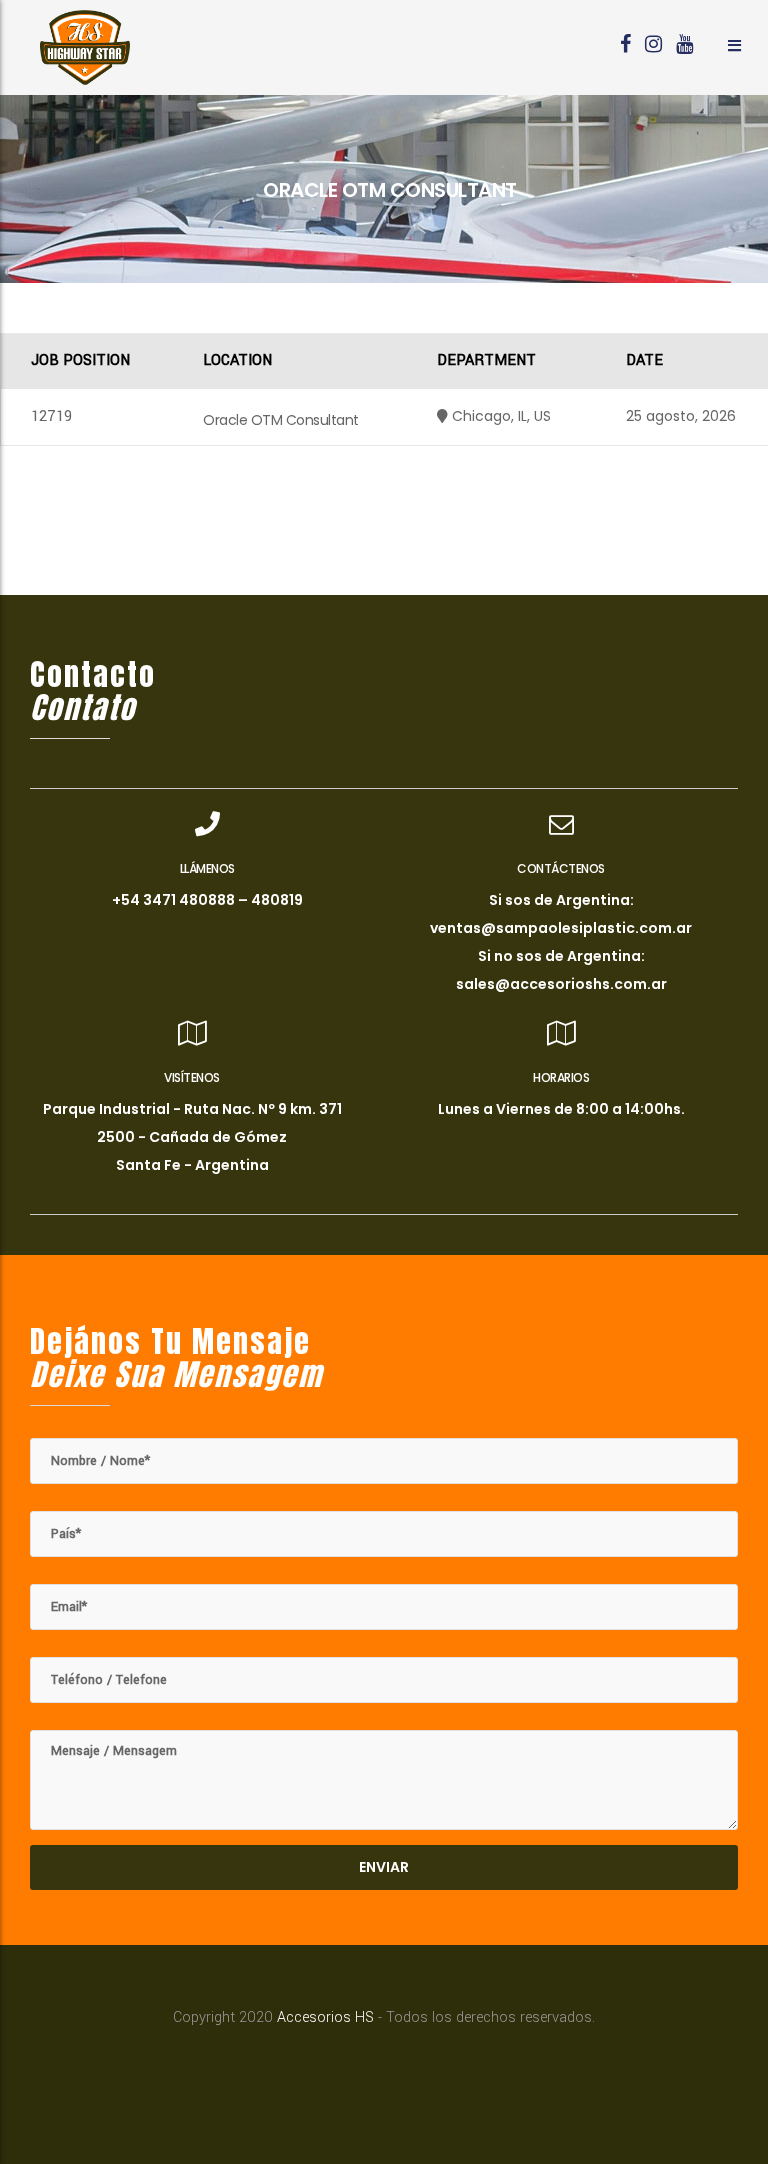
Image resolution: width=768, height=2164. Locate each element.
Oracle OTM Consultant (281, 420)
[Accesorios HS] (85, 47)
